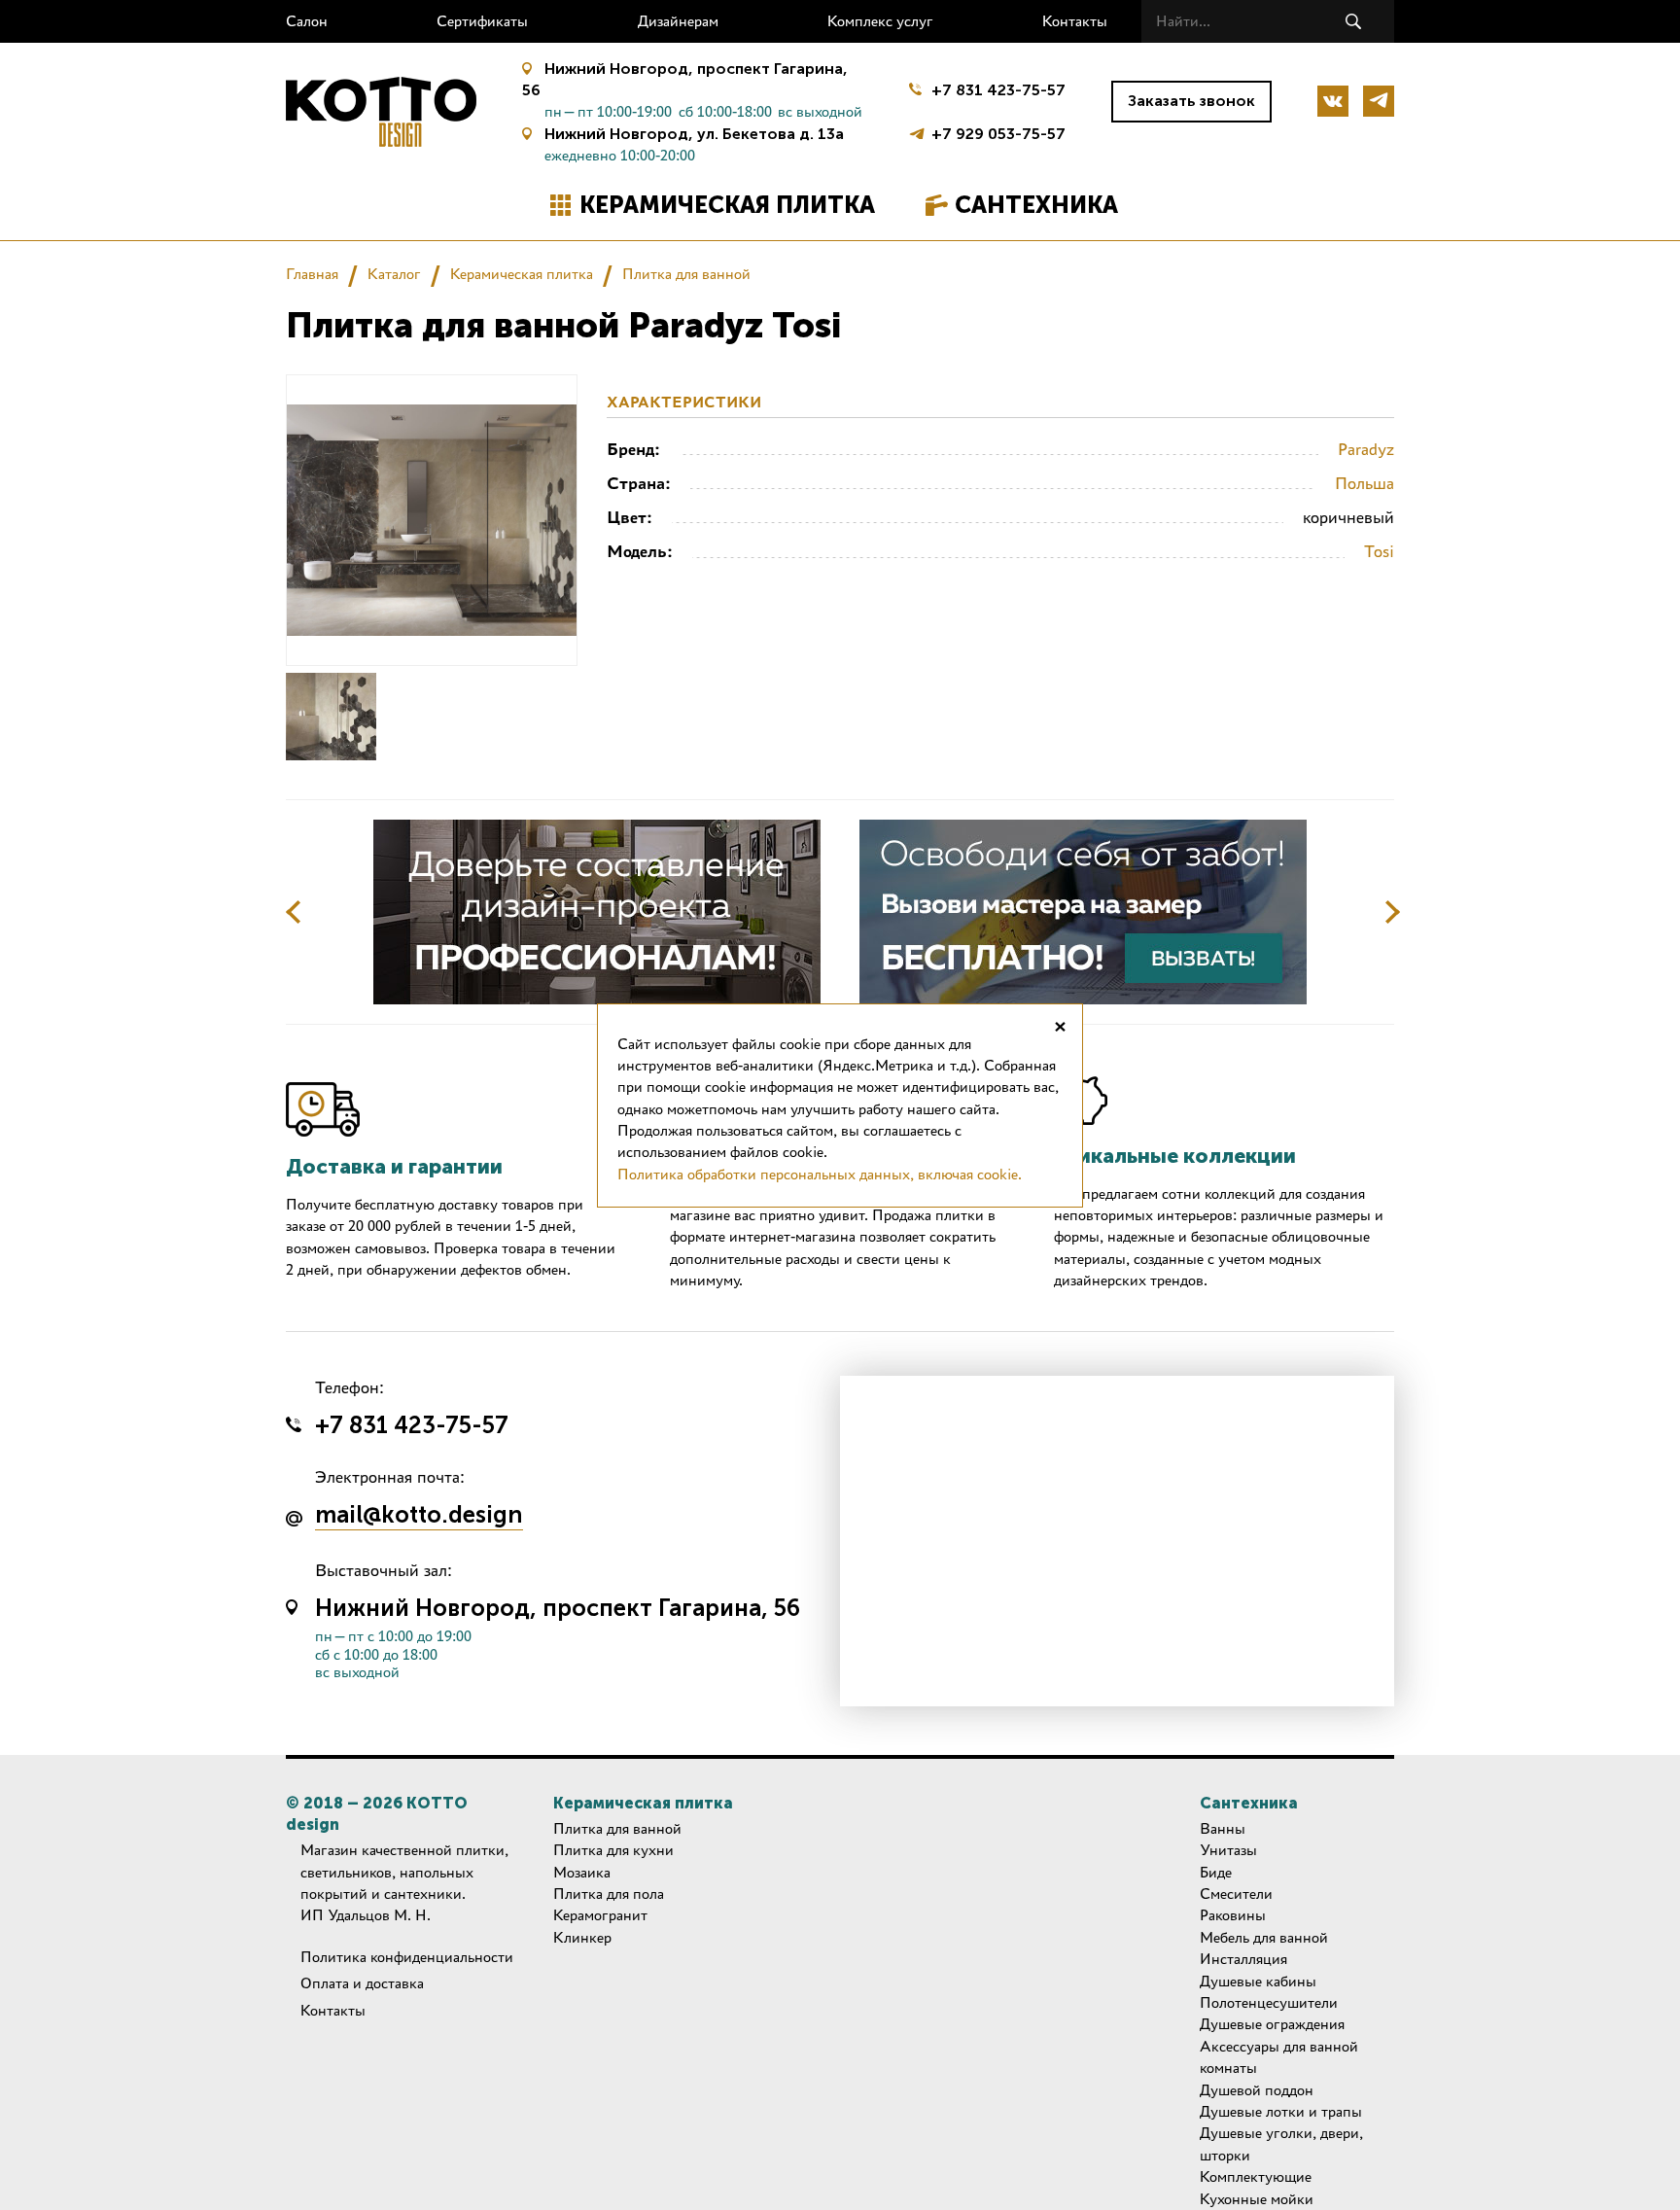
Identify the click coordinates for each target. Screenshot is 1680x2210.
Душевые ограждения (1272, 2024)
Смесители (1236, 1894)
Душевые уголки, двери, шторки (1281, 2143)
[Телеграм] (1379, 101)
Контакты (1075, 21)
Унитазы (1228, 1850)
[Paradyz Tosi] (331, 717)
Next (1392, 912)
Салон (307, 21)
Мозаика (582, 1872)
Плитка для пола (609, 1894)
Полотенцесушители (1269, 2002)
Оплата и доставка (362, 1983)
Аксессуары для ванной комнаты (1279, 2057)
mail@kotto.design (419, 1516)
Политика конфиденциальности (407, 1957)
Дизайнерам (678, 21)
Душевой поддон (1257, 2090)
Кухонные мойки (1257, 2199)
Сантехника (1036, 205)
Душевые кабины (1258, 1981)
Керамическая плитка (727, 205)
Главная (312, 274)
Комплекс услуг (880, 21)
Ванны (1223, 1828)
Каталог (394, 274)
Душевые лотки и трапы (1281, 2111)
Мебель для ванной (1264, 1937)
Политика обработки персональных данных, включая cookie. (820, 1174)
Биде (1216, 1872)
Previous (294, 912)
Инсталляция (1243, 1959)
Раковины (1233, 1915)
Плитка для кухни (613, 1850)
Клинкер (582, 1937)
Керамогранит (600, 1915)
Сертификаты (482, 21)
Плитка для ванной (686, 274)
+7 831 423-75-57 (998, 90)
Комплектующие (1256, 2176)
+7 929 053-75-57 (998, 132)
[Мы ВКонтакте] (1333, 101)
